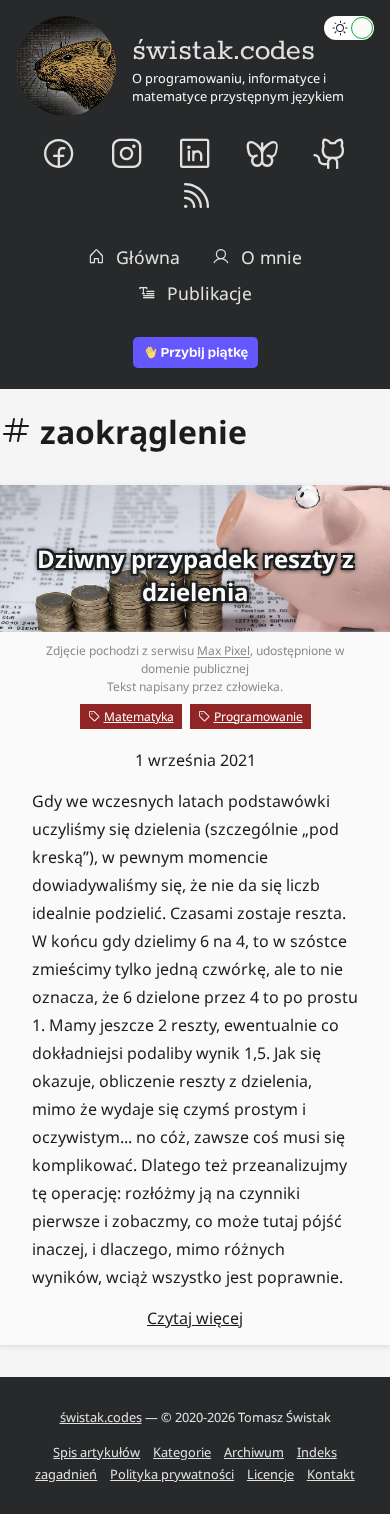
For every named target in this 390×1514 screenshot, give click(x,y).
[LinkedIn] (195, 153)
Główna (148, 257)
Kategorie (182, 1452)
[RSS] (195, 197)
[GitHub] (331, 153)
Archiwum (254, 1452)
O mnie (271, 257)
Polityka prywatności (172, 1474)
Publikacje (209, 293)
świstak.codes (101, 1417)
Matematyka (139, 716)
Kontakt (331, 1474)
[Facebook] (59, 153)
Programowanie (258, 716)
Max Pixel (223, 650)
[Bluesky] (263, 153)
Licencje (270, 1474)
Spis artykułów (96, 1452)
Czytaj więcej (195, 1318)
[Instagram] (127, 153)
